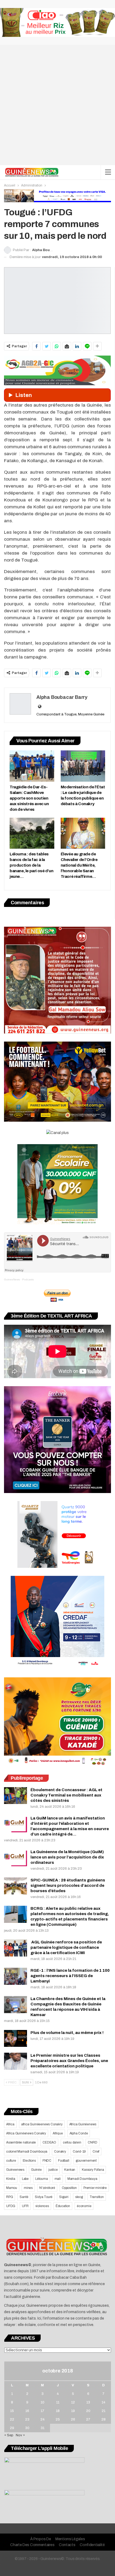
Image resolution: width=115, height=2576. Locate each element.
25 (58, 2419)
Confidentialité (92, 2545)
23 (27, 2419)
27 (88, 2419)
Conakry (60, 2152)
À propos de (41, 2539)
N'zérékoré (47, 2188)
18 (58, 2411)
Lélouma (42, 2179)
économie (84, 2206)
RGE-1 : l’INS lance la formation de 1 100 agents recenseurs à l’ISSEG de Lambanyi (70, 1976)
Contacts (67, 2545)
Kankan (70, 2170)
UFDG (11, 2206)
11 (58, 2402)
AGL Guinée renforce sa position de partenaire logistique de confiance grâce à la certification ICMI (66, 1947)
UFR (25, 2206)
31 (43, 2428)
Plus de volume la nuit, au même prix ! (67, 2033)
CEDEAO (49, 2142)
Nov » (20, 2435)
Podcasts (28, 1279)
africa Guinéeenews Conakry (42, 2124)
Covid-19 (79, 2152)
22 (12, 2419)
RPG (9, 2197)
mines (28, 2188)
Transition (97, 2197)
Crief (96, 2152)
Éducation (63, 2206)
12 (73, 2402)
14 (103, 2402)
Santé (24, 2197)
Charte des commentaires (32, 2545)
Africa (10, 2124)
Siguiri (64, 2197)
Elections (29, 2161)
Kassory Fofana (93, 2170)
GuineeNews (12, 1279)
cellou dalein (72, 2142)
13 (88, 2402)
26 (73, 2419)
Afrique (58, 2133)
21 (103, 2411)
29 (12, 2428)
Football (64, 2161)
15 (12, 2411)
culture (11, 2161)
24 (43, 2419)
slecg (79, 2197)
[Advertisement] (57, 105)
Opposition (69, 2188)
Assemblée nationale (21, 2142)
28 (103, 2419)
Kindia (11, 2179)
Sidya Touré (44, 2197)
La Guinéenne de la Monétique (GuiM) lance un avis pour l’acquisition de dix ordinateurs (67, 1857)
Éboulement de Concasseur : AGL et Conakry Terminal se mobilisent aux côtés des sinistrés (66, 1795)
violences (42, 2206)
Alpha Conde (79, 2133)
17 (42, 2411)
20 (88, 2411)
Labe (25, 2179)
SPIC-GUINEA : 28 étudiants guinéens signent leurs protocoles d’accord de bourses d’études (68, 1885)
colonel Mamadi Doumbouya (27, 2152)
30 (27, 2428)
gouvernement (86, 2161)
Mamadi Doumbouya (82, 2179)
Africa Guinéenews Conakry (26, 2133)
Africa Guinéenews (83, 2124)
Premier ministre (95, 2188)
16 (27, 2411)
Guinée (36, 2170)
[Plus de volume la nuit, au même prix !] (16, 2039)
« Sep (9, 2435)
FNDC (47, 2161)
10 (43, 2402)
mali (58, 2179)
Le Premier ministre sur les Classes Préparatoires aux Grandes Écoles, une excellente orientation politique (69, 2061)
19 (73, 2411)
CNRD (92, 2142)
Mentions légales (70, 2539)
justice (53, 2170)
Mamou (12, 2188)
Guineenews (15, 2170)
